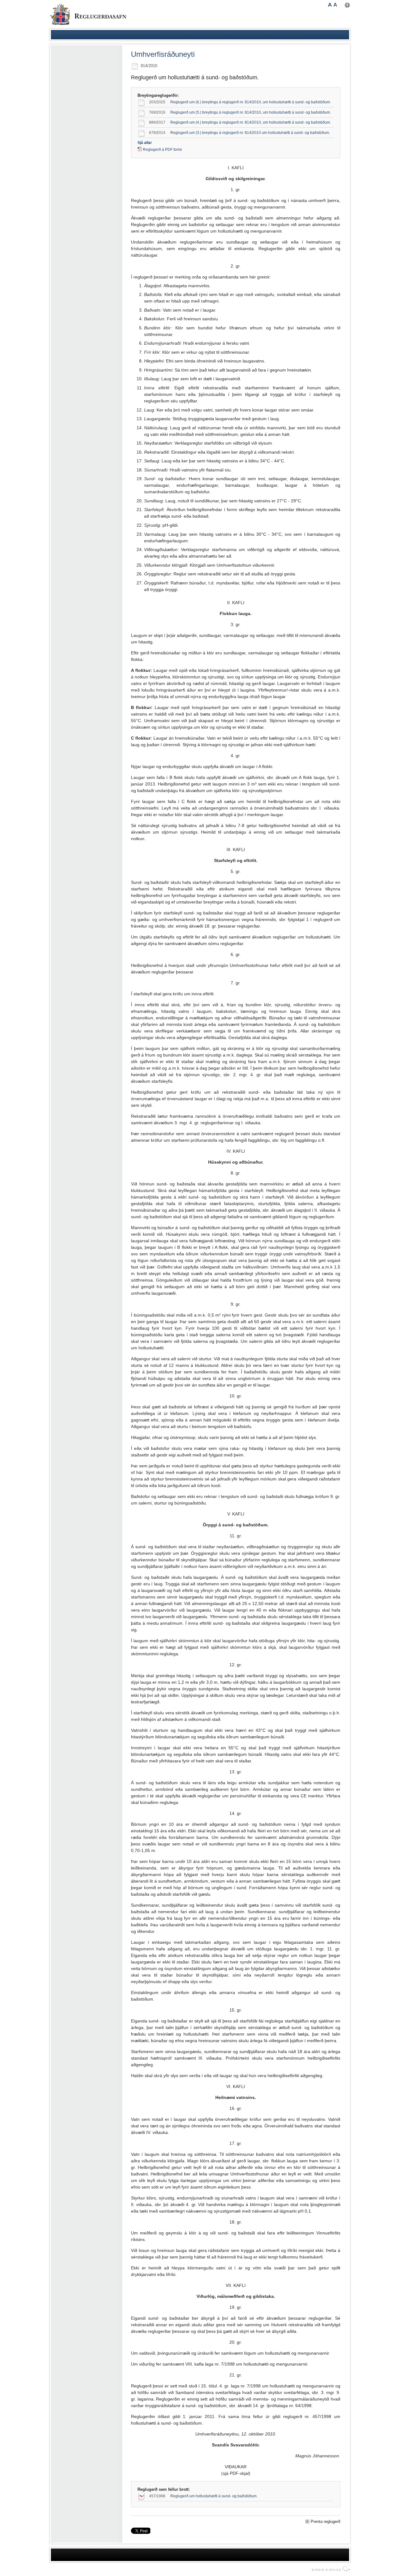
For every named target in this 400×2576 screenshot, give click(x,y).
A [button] (330, 5)
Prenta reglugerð (325, 2522)
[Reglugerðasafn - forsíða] (88, 14)
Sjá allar (145, 143)
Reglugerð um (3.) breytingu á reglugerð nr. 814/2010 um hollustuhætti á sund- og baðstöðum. (250, 133)
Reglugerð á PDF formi (162, 150)
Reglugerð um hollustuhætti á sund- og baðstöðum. (214, 2496)
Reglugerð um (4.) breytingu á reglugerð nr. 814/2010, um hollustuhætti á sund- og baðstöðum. (251, 122)
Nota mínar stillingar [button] (347, 5)
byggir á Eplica (329, 2569)
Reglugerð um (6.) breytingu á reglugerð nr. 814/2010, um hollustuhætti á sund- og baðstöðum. (251, 102)
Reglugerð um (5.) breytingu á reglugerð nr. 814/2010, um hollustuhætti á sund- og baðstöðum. (251, 112)
